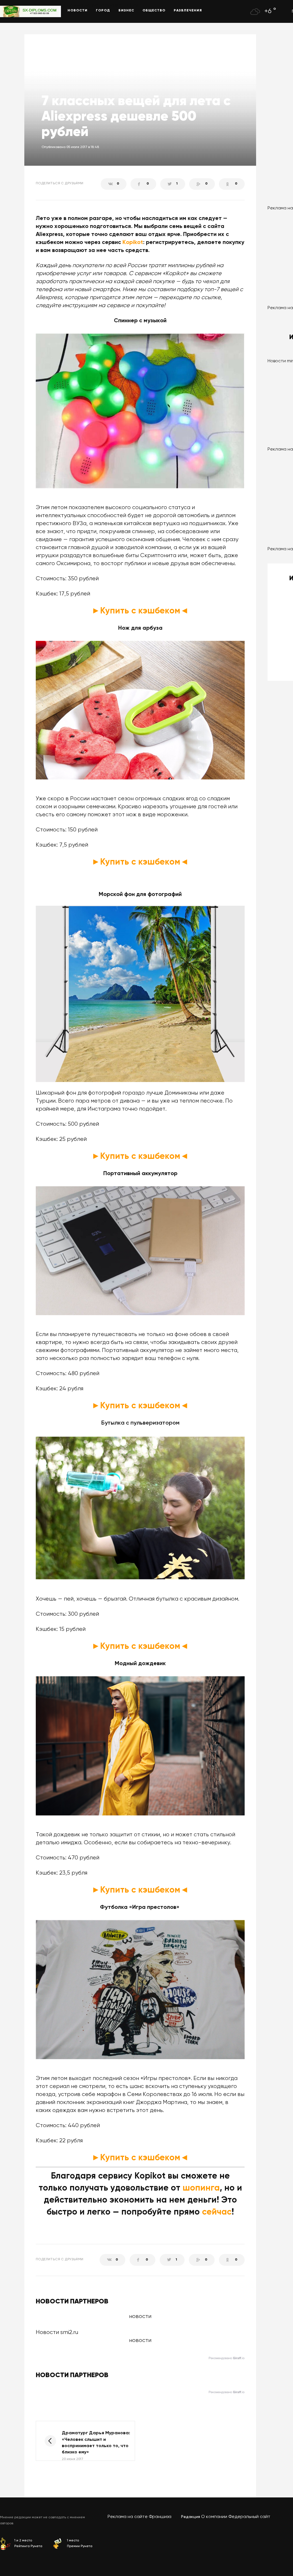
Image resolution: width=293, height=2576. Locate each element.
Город (103, 11)
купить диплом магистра (71, 5)
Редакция (191, 2517)
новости (140, 2340)
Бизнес (126, 11)
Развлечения (188, 11)
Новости (78, 11)
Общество (154, 11)
